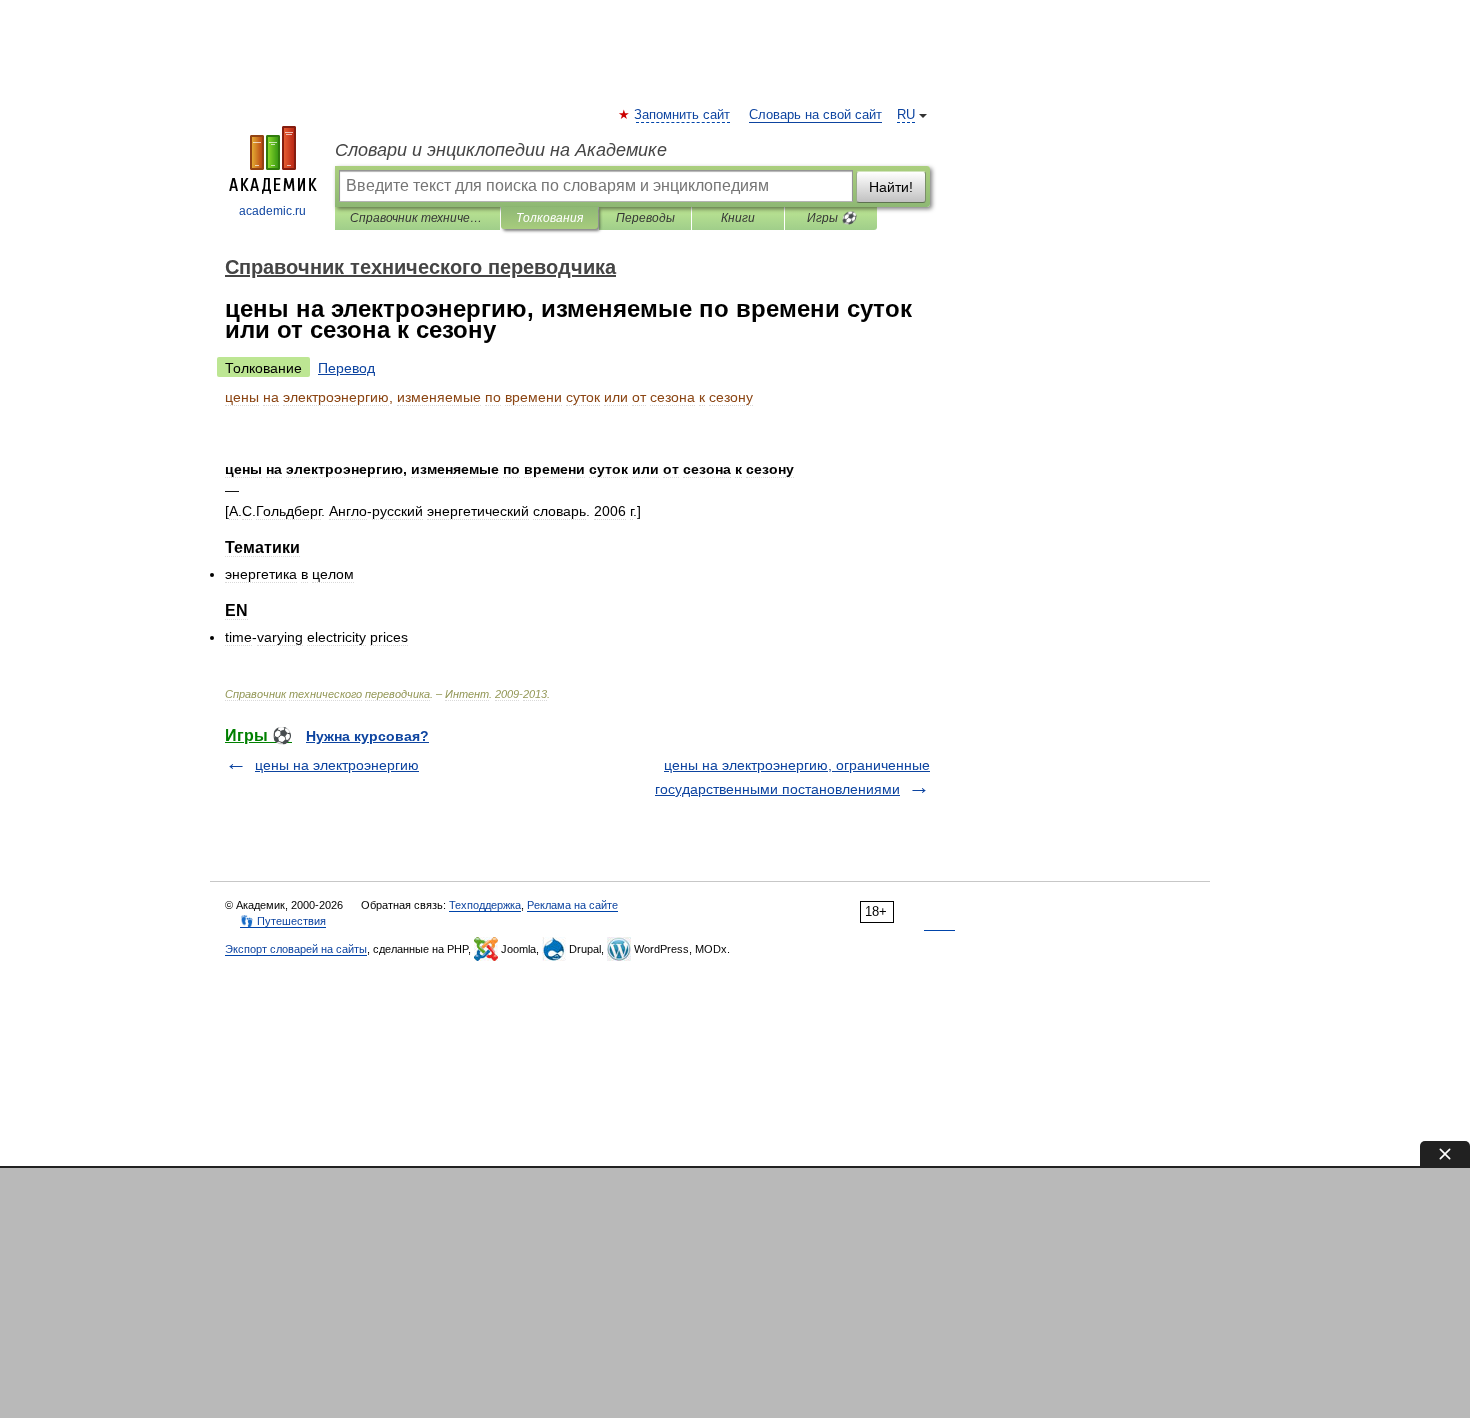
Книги (738, 218)
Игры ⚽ (831, 218)
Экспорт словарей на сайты (296, 949)
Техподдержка (485, 905)
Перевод (346, 368)
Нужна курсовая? (367, 736)
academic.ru (272, 211)
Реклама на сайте (572, 905)
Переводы (645, 218)
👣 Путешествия (283, 921)
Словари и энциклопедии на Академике (501, 150)
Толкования (549, 218)
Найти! (891, 187)
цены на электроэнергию (337, 765)
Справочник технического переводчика (417, 218)
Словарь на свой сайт (815, 115)
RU (906, 115)
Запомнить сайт (683, 115)
